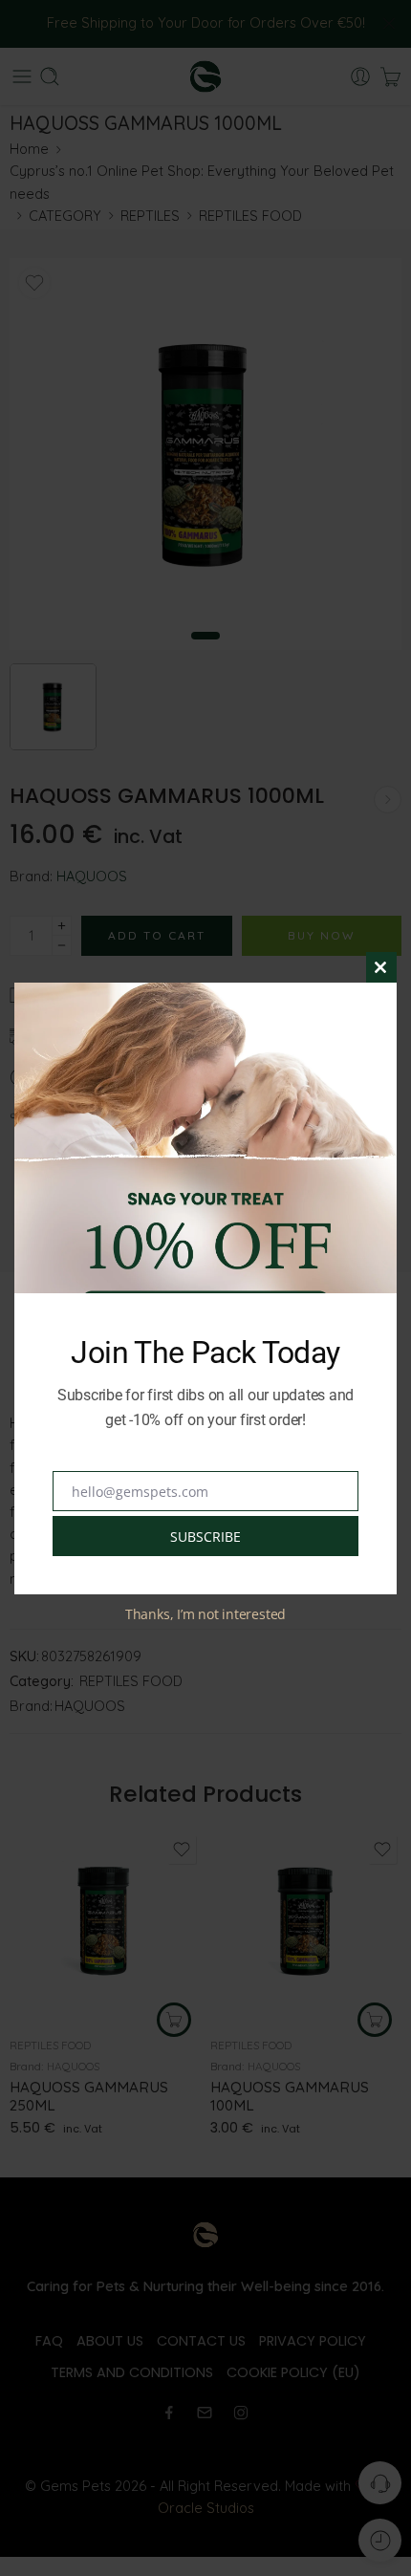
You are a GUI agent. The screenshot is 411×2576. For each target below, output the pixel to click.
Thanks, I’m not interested (205, 1614)
